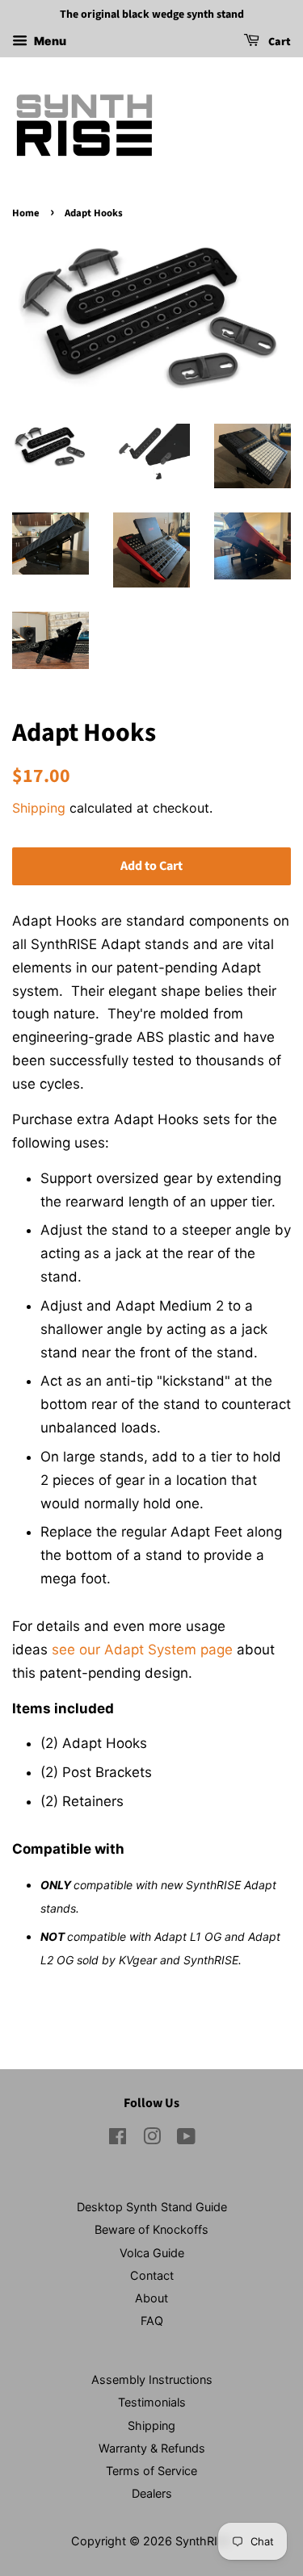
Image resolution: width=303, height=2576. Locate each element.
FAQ (152, 2321)
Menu (49, 41)
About (151, 2298)
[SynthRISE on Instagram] (152, 2139)
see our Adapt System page (142, 1650)
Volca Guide (152, 2253)
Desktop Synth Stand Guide (152, 2207)
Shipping (39, 808)
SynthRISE (204, 2541)
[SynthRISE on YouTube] (186, 2139)
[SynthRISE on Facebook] (118, 2139)
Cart (278, 42)
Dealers (152, 2493)
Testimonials (152, 2402)
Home (26, 213)
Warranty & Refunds (152, 2448)
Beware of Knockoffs (151, 2229)
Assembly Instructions (152, 2379)
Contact (152, 2275)
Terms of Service (151, 2471)
